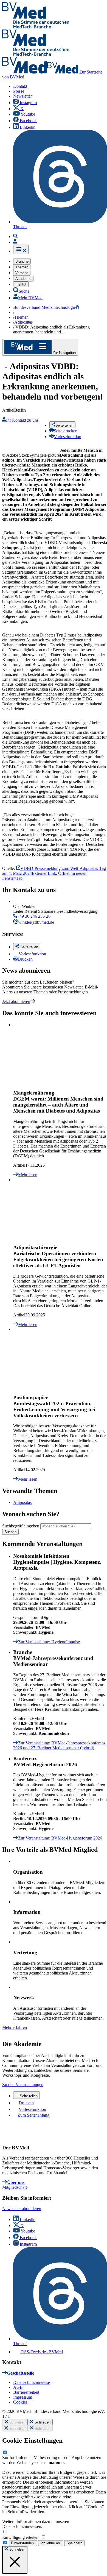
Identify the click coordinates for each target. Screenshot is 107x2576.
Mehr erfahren (15, 2027)
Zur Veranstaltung (49, 1642)
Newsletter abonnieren (22, 2209)
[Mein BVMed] (15, 242)
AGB (18, 2387)
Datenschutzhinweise (32, 2382)
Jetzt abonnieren (16, 1001)
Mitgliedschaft (15, 2187)
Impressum (23, 2397)
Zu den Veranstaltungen (23, 2084)
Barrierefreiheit (26, 2392)
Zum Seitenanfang (33, 2115)
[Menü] (21, 249)
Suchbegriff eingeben (21, 1526)
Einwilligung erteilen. (21, 2537)
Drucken (25, 959)
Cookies (20, 2402)
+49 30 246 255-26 (34, 916)
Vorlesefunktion (32, 954)
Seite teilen (29, 2096)
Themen (21, 317)
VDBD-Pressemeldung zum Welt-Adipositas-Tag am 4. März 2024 (54, 873)
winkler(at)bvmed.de (36, 922)
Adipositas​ (23, 322)
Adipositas (22, 1502)
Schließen (17, 2422)
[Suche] (15, 237)
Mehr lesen (28, 1175)
